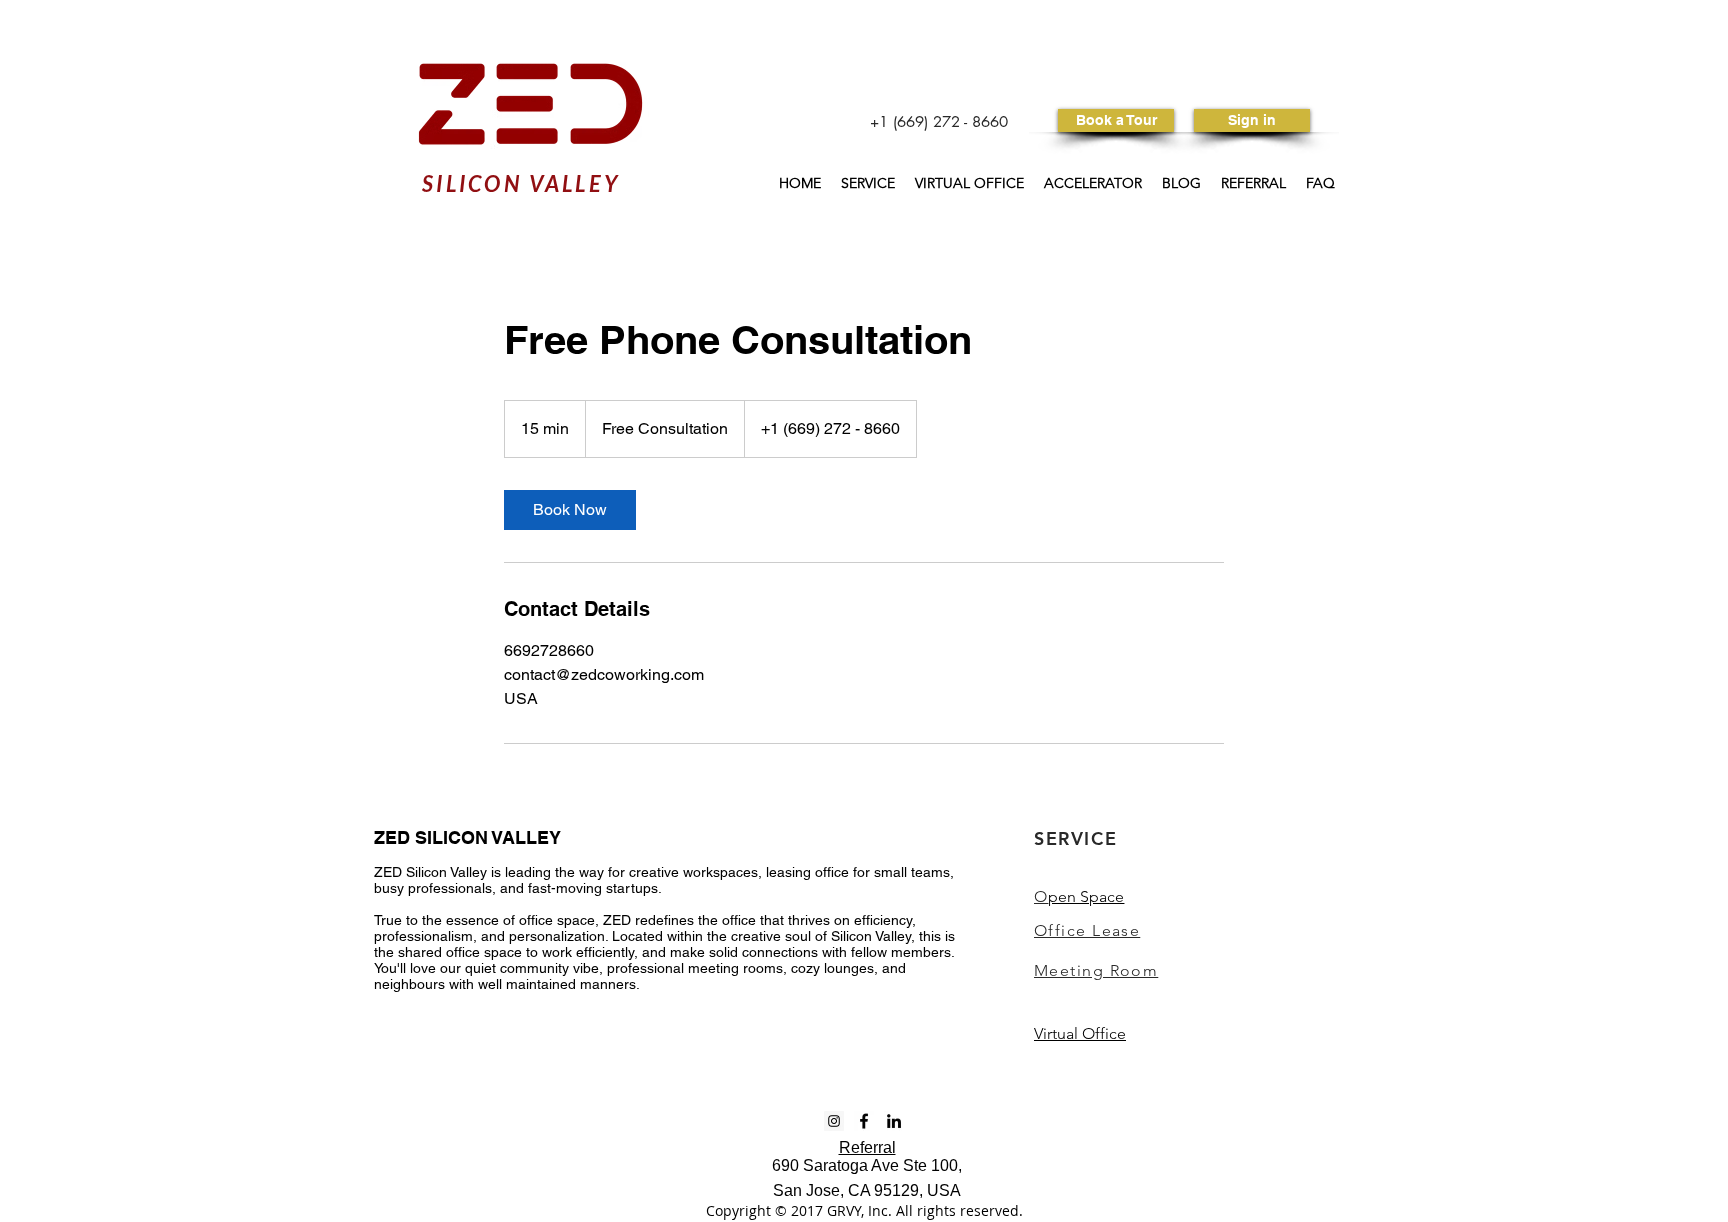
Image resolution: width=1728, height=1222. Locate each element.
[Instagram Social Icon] (834, 1121)
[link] (570, 510)
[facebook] (864, 1121)
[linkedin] (894, 1121)
